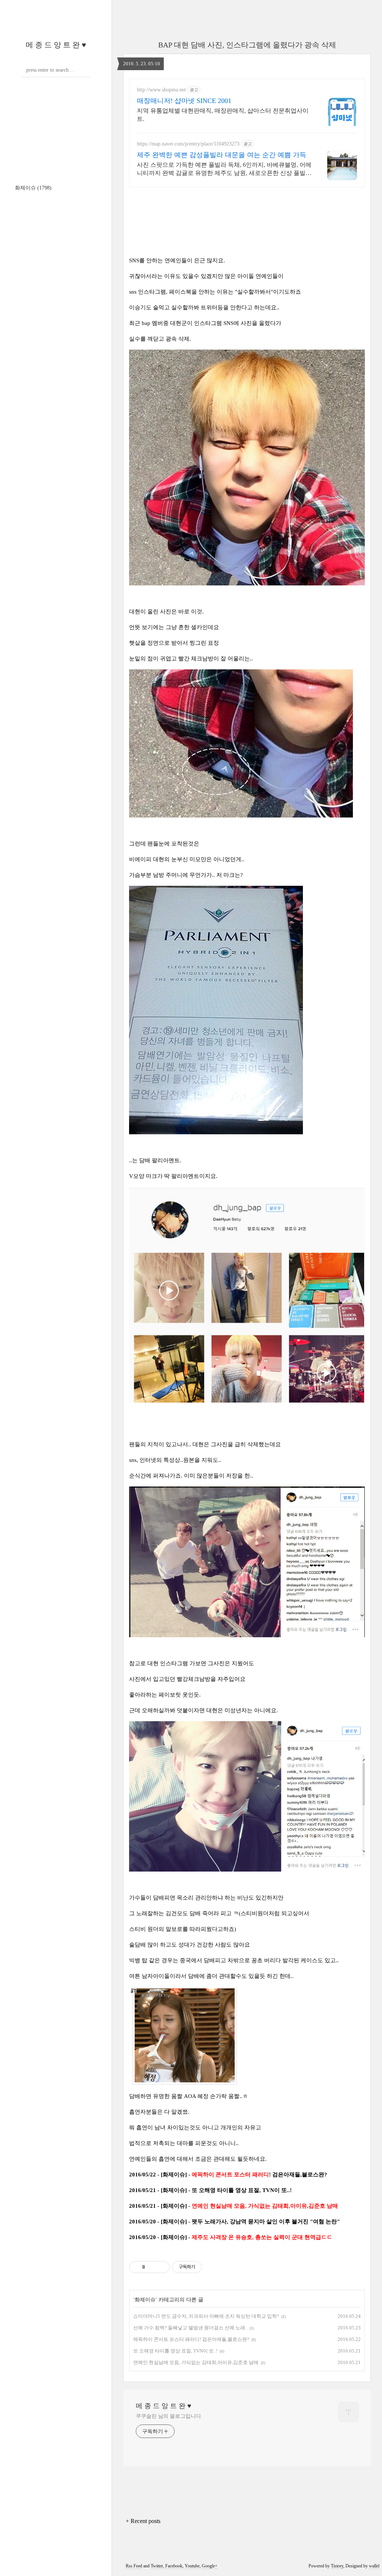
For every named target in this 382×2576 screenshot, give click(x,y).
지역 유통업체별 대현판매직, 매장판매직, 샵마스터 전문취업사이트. (223, 115)
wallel (374, 2566)
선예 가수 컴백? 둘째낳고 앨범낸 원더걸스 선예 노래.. (190, 2328)
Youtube (192, 2566)
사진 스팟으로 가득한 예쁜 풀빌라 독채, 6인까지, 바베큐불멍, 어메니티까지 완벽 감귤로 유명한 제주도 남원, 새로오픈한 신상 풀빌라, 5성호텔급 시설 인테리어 (224, 169)
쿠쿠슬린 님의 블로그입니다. (169, 2416)
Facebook (174, 2566)
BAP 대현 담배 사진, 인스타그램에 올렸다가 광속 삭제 (247, 45)
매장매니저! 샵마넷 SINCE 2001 (184, 101)
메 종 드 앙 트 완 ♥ (56, 45)
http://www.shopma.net (161, 90)
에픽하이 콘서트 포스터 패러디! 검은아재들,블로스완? (191, 2339)
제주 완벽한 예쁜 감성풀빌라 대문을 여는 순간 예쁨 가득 (222, 155)
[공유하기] (152, 2267)
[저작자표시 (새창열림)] (205, 2267)
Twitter (157, 2566)
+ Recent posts (143, 2521)
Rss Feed (134, 2566)
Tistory (337, 2566)
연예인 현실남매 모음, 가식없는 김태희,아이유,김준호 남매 (196, 2362)
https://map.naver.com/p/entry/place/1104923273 (188, 144)
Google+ (210, 2566)
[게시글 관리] (161, 2267)
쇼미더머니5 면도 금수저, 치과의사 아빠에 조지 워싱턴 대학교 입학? (206, 2316)
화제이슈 (33, 188)
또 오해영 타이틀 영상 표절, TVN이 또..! (175, 2351)
